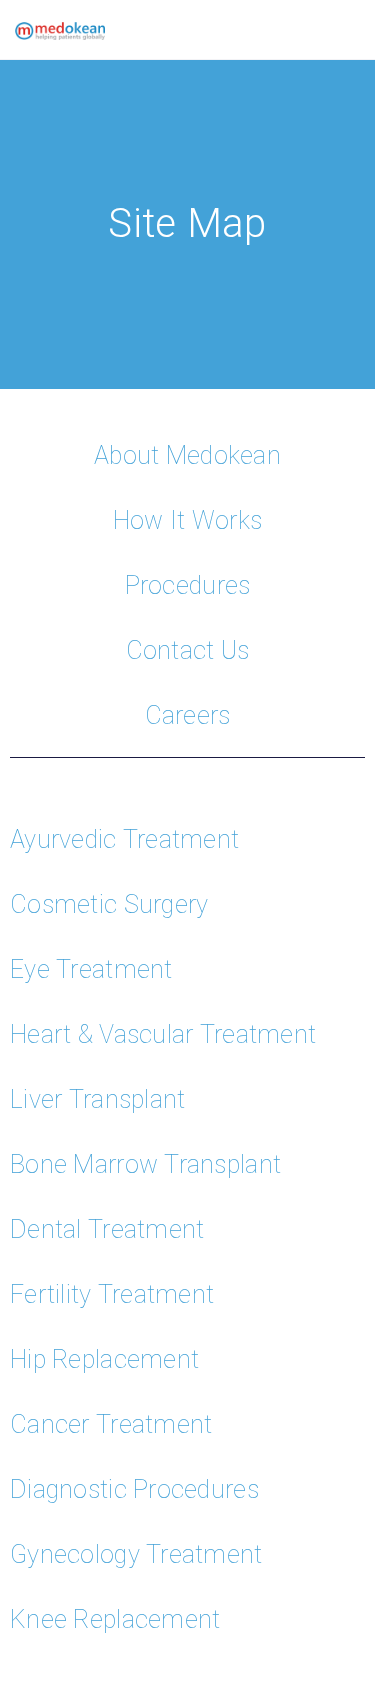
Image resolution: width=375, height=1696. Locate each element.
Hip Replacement (104, 1359)
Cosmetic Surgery (109, 904)
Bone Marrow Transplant (145, 1164)
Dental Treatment (107, 1229)
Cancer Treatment (111, 1424)
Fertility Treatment (112, 1294)
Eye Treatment (91, 969)
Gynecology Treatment (136, 1554)
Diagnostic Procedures (134, 1489)
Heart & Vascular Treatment (163, 1034)
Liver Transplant (97, 1099)
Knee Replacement (115, 1619)
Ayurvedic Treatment (124, 839)
